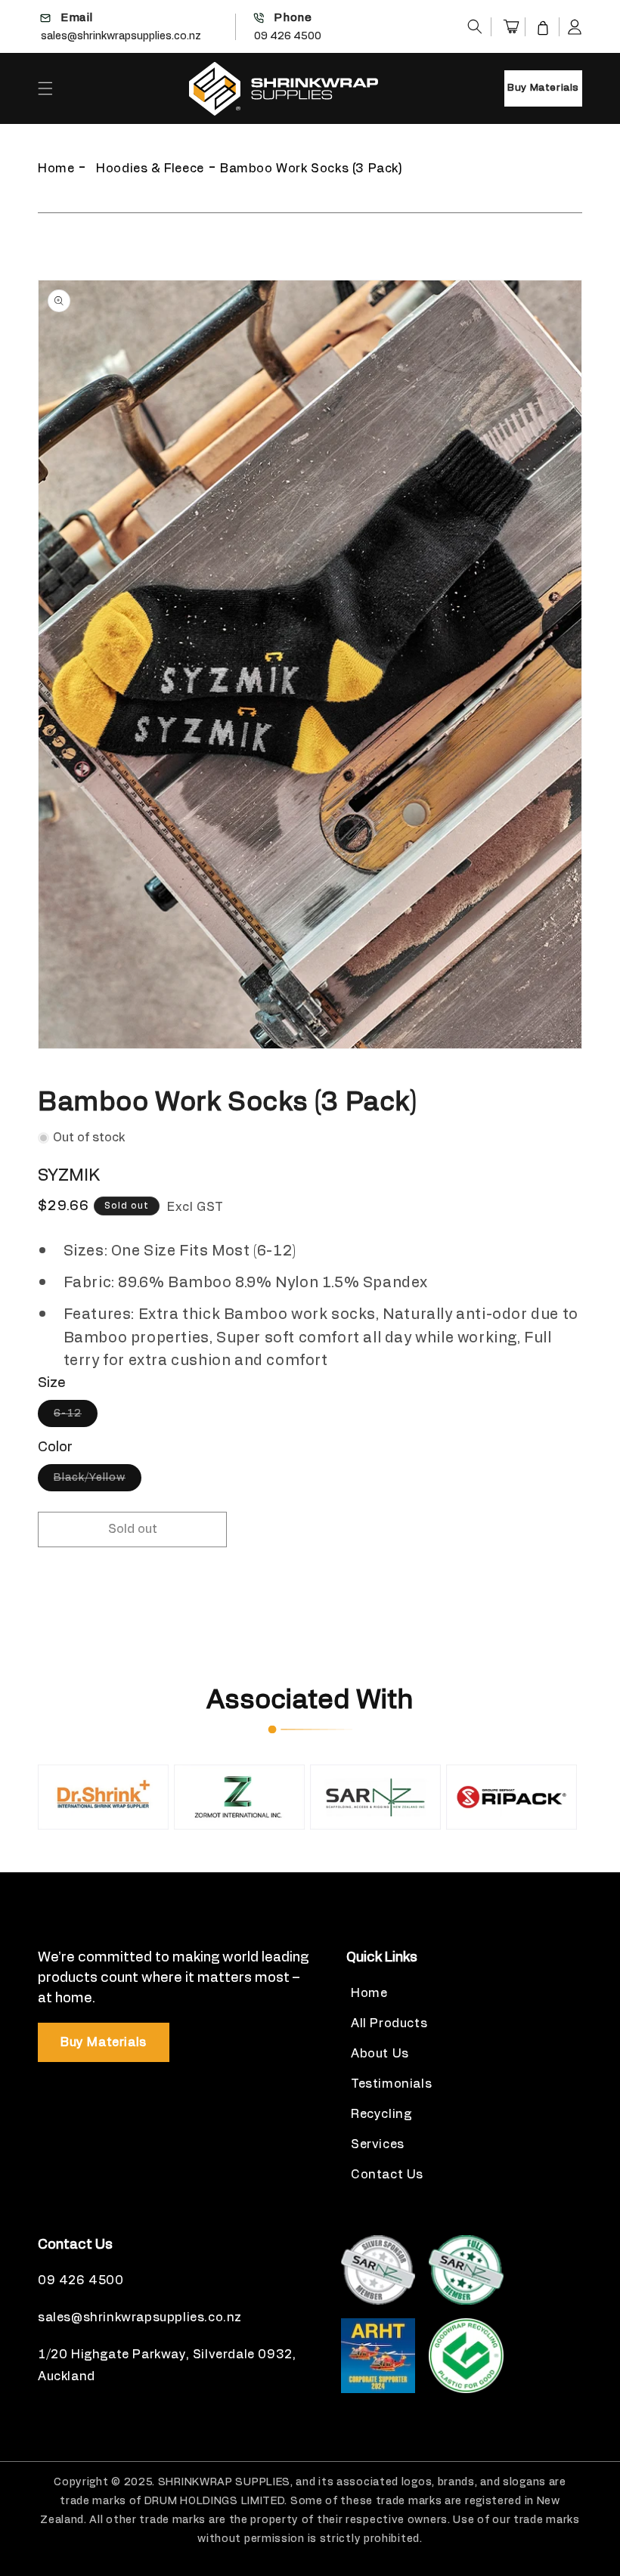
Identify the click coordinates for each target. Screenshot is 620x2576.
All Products (389, 2023)
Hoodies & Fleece (150, 169)
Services (378, 2144)
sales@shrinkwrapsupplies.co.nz (121, 36)
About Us (380, 2054)
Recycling (381, 2114)
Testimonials (391, 2084)
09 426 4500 (288, 36)
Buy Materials (543, 88)
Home (56, 169)
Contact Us (387, 2175)
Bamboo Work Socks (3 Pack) (312, 169)
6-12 (76, 1417)
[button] (475, 26)
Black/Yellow (98, 1482)
